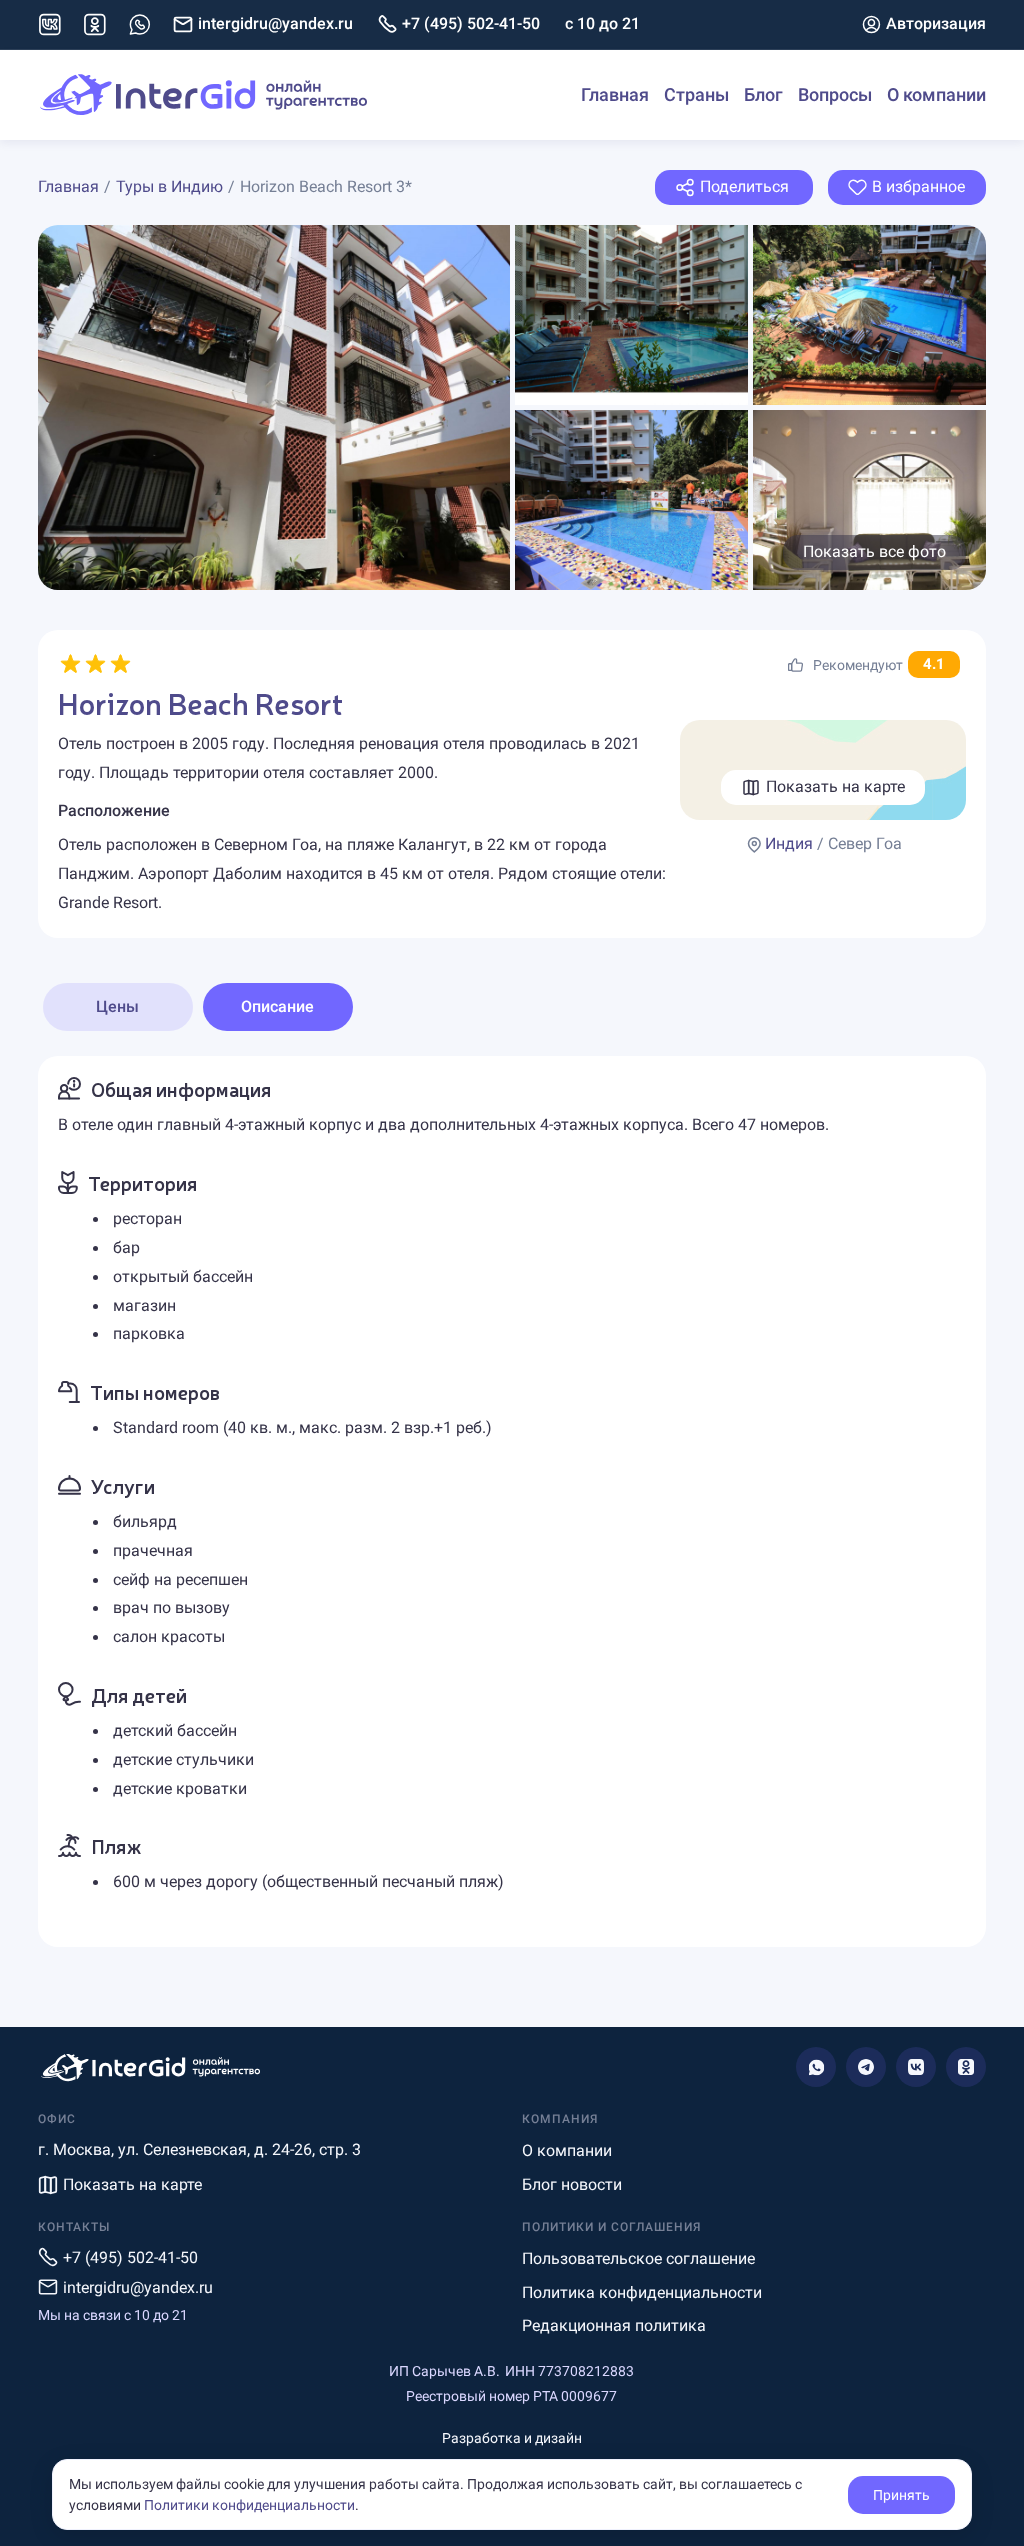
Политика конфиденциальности (642, 2292)
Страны (696, 94)
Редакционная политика (614, 2325)
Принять (901, 2495)
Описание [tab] (277, 1006)
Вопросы (835, 94)
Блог (763, 94)
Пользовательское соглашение (638, 2258)
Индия (789, 843)
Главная (615, 94)
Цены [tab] (117, 1006)
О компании (936, 94)
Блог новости (572, 2184)
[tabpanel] (512, 1501)
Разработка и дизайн (512, 2438)
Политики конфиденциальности (249, 2505)
